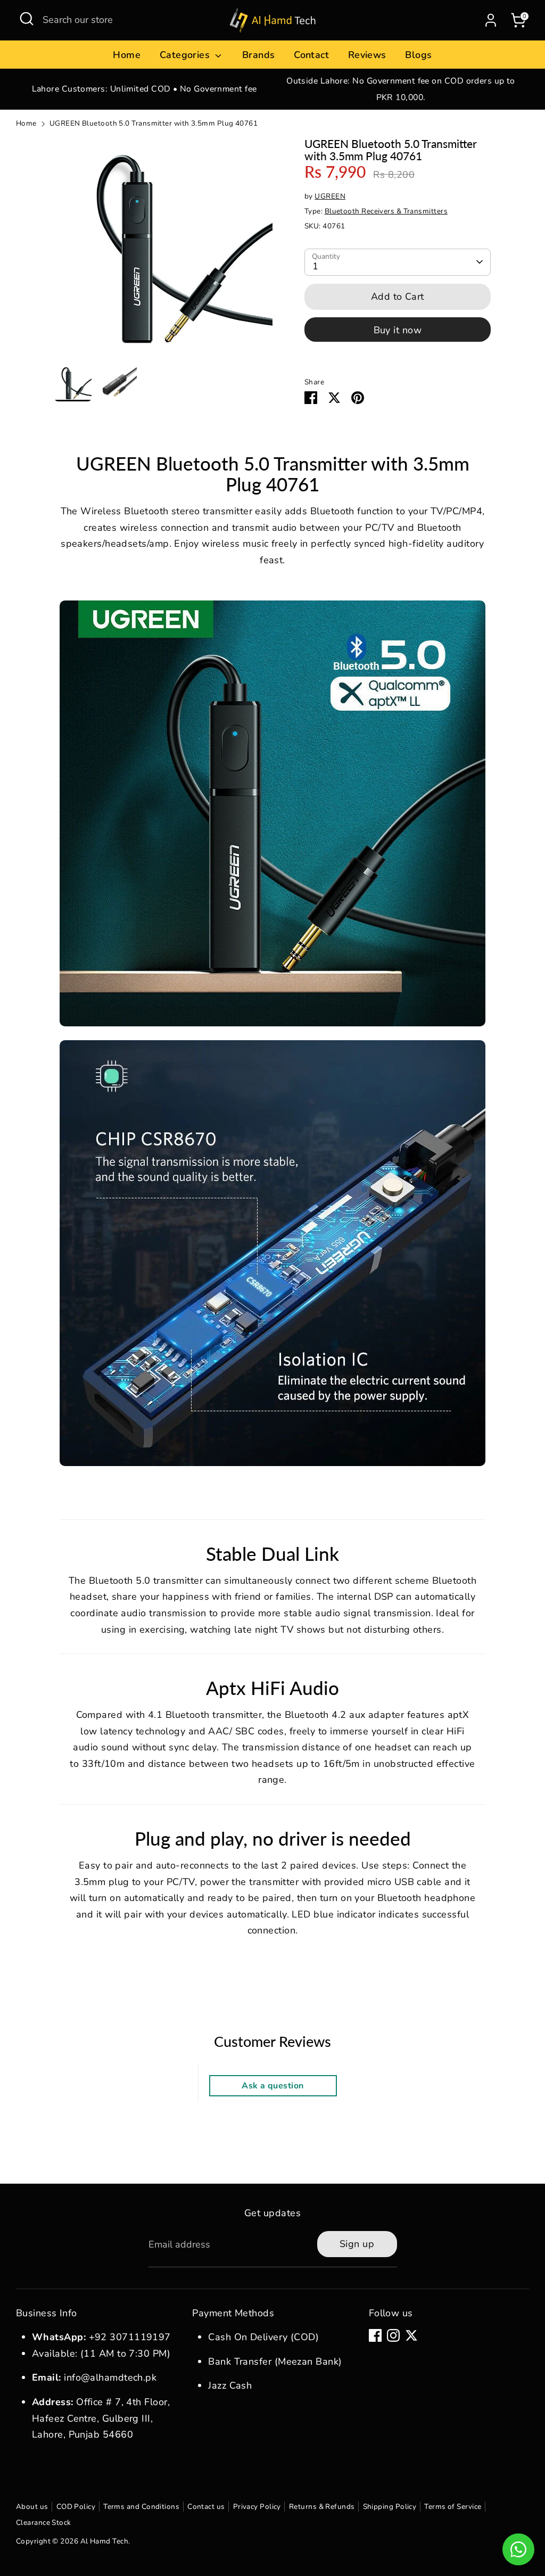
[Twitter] (411, 2335)
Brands (259, 55)
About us (32, 2507)
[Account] (491, 20)
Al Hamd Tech (104, 2541)
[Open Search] (27, 19)
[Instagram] (393, 2335)
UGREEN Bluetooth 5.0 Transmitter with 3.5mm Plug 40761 (154, 123)
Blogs (418, 55)
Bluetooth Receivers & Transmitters (386, 211)
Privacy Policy (257, 2507)
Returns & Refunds (322, 2507)
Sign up (357, 2244)
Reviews (367, 55)
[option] (144, 89)
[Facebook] (375, 2335)
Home (127, 55)
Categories (186, 55)
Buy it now (398, 330)
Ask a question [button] (272, 2086)
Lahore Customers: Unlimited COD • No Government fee (144, 89)
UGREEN (330, 196)
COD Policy (76, 2507)
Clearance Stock (44, 2522)
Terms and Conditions (141, 2507)
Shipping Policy (390, 2507)
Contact (311, 55)
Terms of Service (453, 2507)
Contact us (206, 2507)
